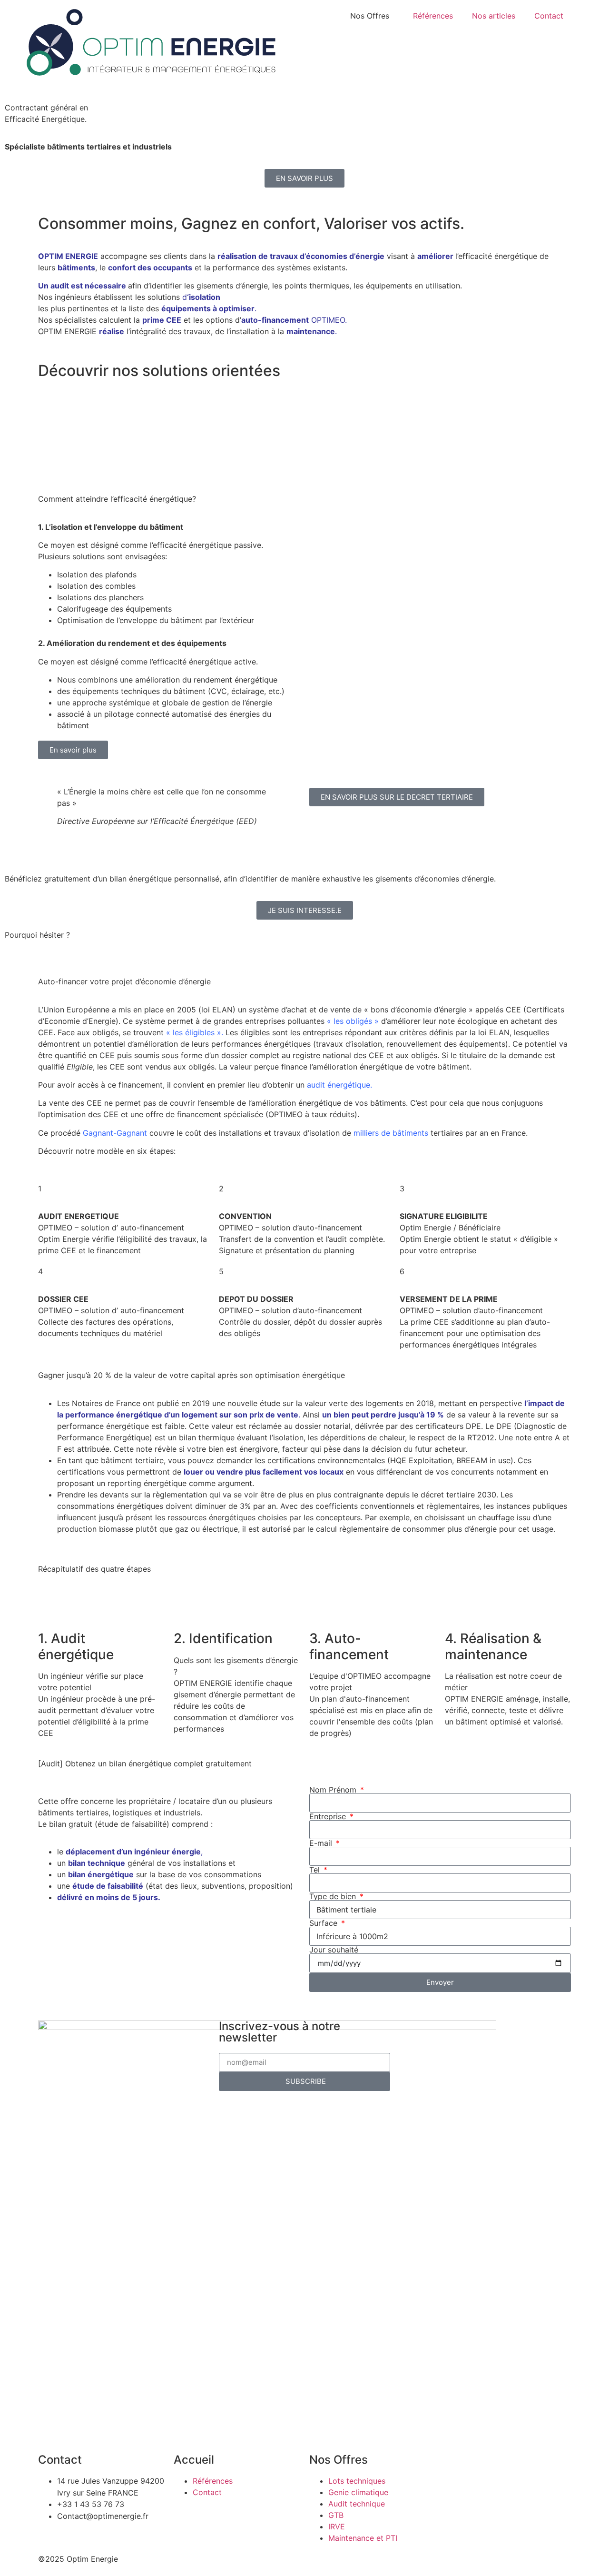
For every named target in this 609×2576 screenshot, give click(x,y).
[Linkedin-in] (438, 2032)
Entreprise (329, 1816)
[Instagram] (412, 2032)
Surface (324, 1923)
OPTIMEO (328, 320)
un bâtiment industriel (531, 433)
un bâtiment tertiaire (221, 433)
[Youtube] (490, 2032)
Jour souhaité (334, 1950)
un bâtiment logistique (380, 433)
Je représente (31, 413)
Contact (549, 16)
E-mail (322, 1843)
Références (433, 16)
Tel (316, 1870)
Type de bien (334, 1896)
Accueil (194, 2460)
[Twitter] (464, 2032)
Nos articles (494, 16)
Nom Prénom (334, 1790)
